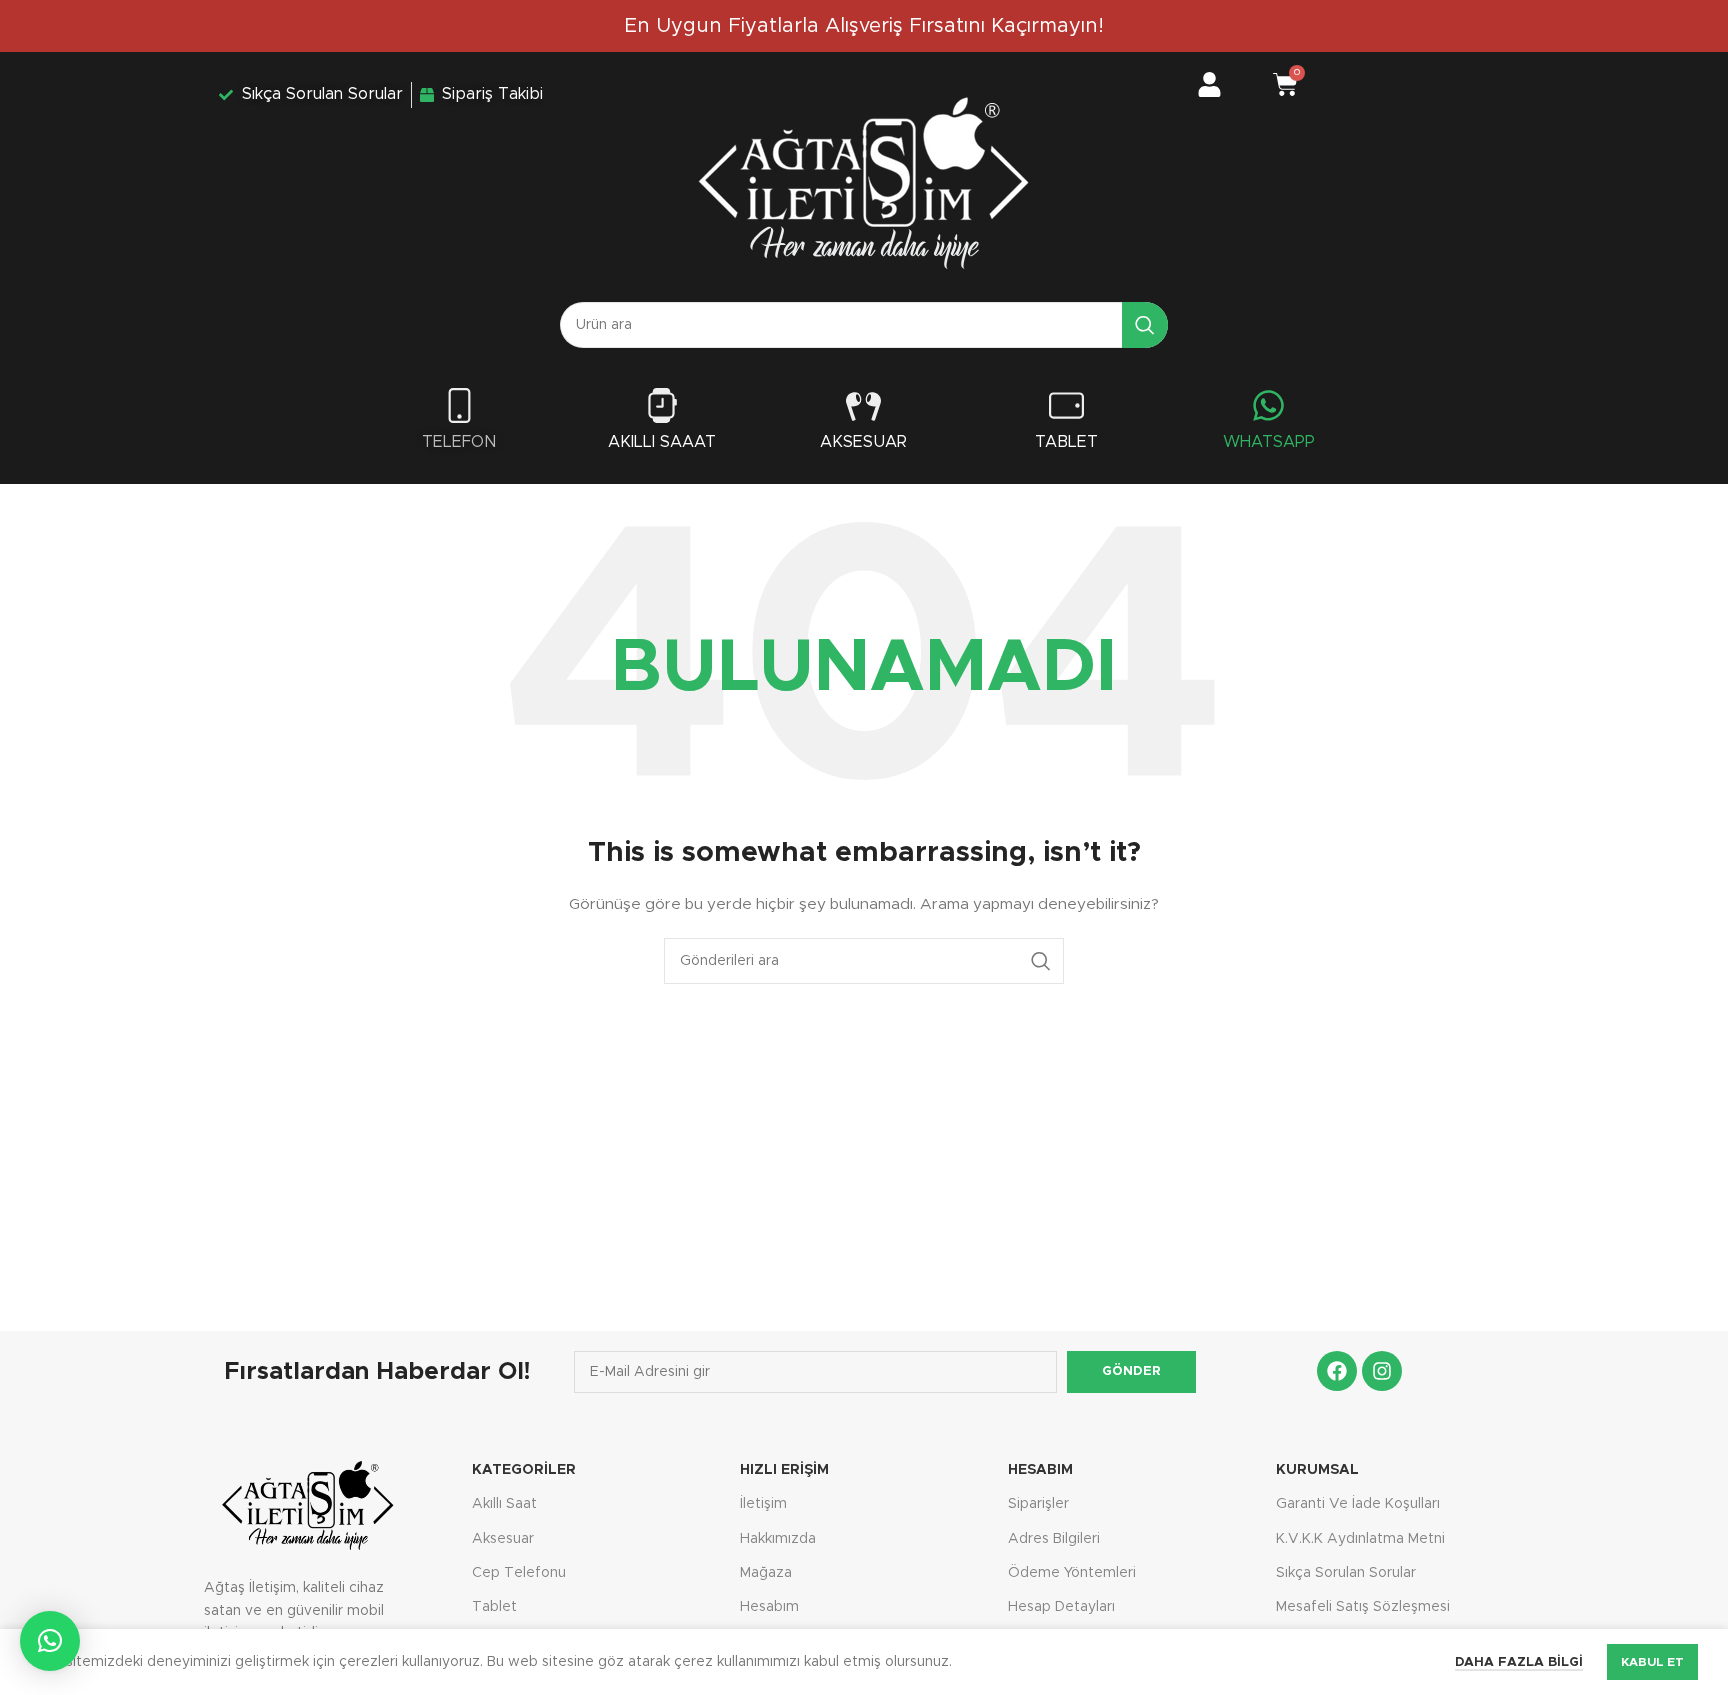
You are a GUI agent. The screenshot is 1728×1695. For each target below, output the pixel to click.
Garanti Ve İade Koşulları (1358, 1504)
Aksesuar (863, 442)
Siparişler (1038, 1504)
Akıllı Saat (504, 1504)
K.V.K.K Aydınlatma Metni (1360, 1539)
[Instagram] (1382, 1371)
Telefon (459, 442)
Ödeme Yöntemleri (1072, 1573)
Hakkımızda (778, 1539)
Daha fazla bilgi (1519, 1662)
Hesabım (769, 1607)
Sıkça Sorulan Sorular (1346, 1573)
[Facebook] (1337, 1371)
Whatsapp (1269, 442)
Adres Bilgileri (1054, 1539)
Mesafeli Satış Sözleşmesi (1363, 1607)
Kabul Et (1652, 1662)
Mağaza (766, 1573)
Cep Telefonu (519, 1573)
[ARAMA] (1145, 325)
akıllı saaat (662, 442)
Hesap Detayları (1061, 1607)
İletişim (763, 1504)
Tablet (1066, 442)
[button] (50, 1641)
